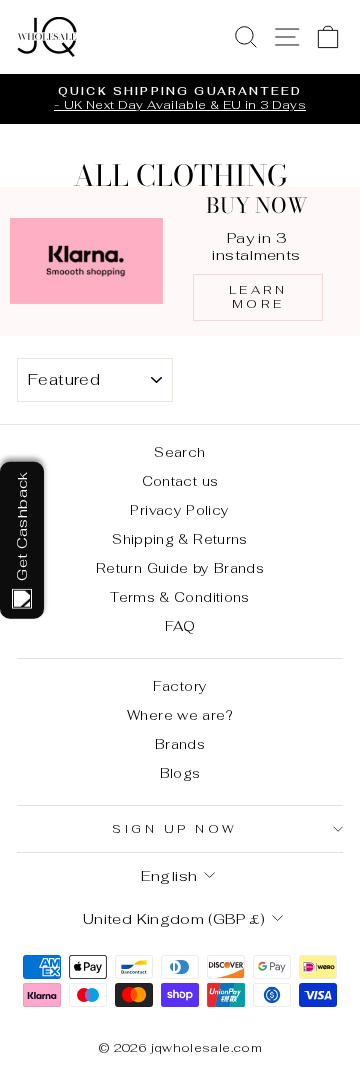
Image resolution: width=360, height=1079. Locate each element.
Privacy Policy (179, 510)
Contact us (180, 481)
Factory (180, 686)
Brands (180, 744)
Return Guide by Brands (180, 568)
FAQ (180, 626)
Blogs (180, 773)
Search (179, 452)
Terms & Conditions (180, 597)
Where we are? (180, 715)
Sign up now (175, 828)
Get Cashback (21, 525)
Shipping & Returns (180, 539)
